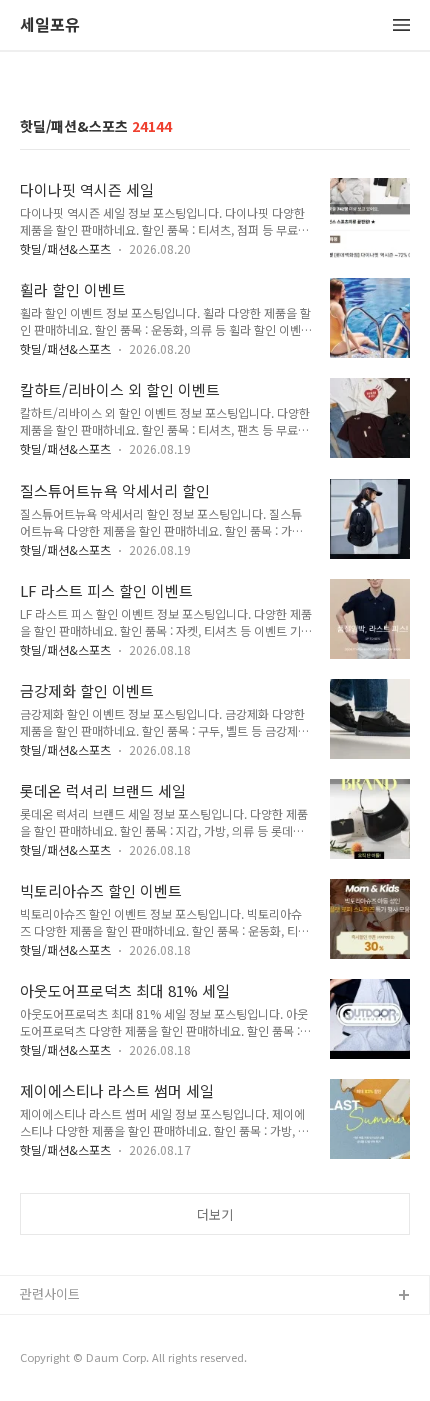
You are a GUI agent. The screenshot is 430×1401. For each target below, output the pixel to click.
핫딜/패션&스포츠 (65, 248)
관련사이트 (50, 1293)
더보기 (215, 1214)
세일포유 (50, 25)
